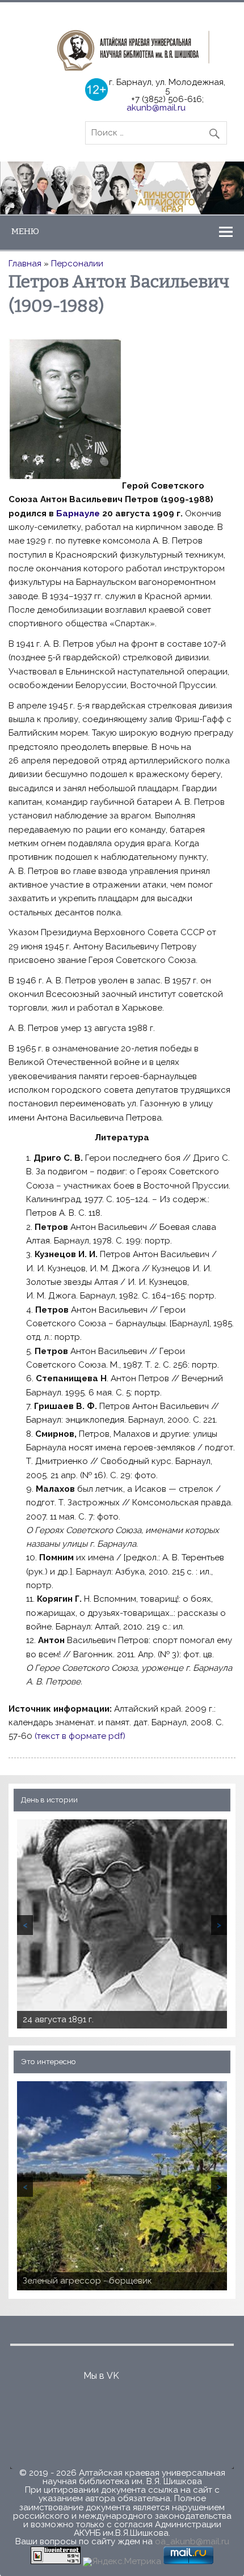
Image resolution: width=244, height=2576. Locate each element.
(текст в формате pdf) (80, 1736)
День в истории (49, 1800)
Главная (25, 264)
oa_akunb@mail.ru (192, 2541)
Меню (25, 231)
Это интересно (49, 2061)
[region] (122, 188)
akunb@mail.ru (156, 108)
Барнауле (78, 513)
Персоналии (77, 264)
